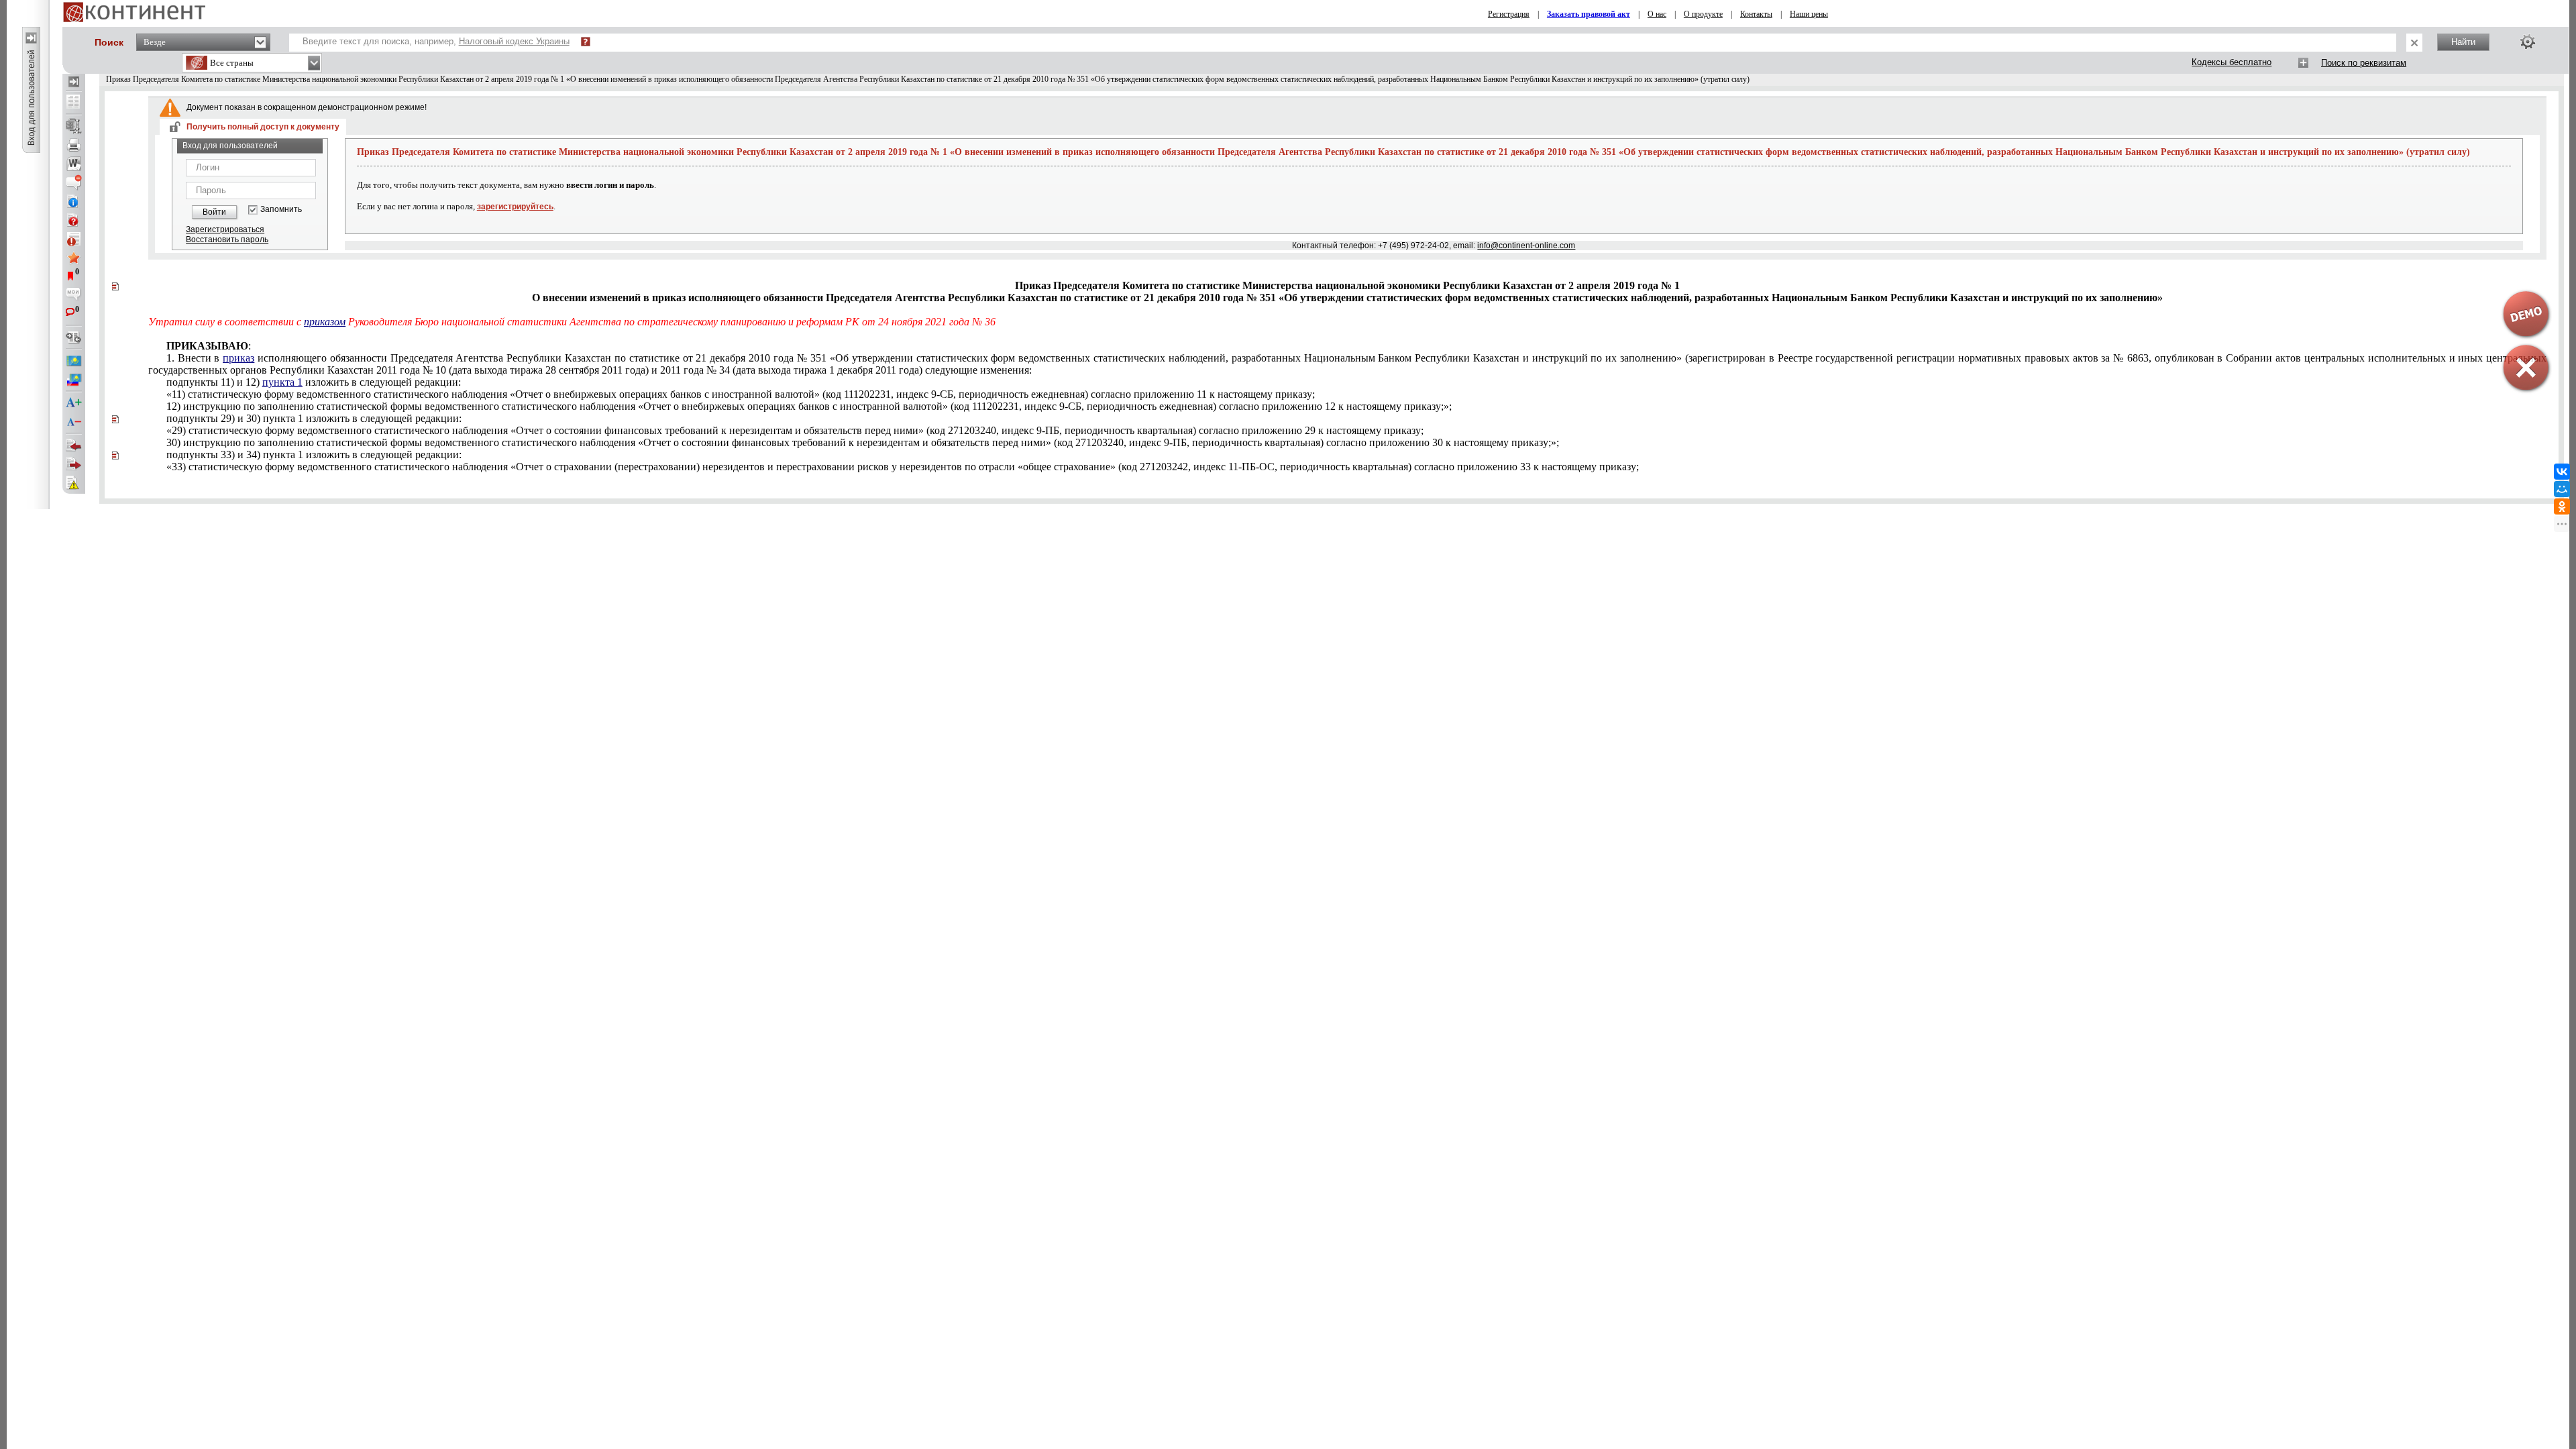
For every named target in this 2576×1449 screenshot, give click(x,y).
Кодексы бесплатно (2232, 62)
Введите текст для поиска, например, (436, 41)
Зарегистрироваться (225, 229)
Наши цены (1809, 14)
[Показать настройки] (2528, 42)
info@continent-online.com (1526, 246)
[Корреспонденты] (74, 445)
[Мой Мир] (2562, 489)
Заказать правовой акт (1589, 14)
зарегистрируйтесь (515, 207)
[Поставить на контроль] (74, 239)
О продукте (1703, 14)
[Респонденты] (74, 464)
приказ (238, 358)
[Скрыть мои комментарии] (74, 295)
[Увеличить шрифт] (74, 403)
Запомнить (281, 210)
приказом (325, 322)
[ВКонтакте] (2562, 472)
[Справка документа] (74, 220)
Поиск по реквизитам (2364, 63)
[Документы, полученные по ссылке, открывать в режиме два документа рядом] (74, 103)
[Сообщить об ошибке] (74, 483)
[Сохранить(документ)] (74, 126)
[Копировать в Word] (74, 164)
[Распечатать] (74, 145)
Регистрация (1509, 14)
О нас (1657, 14)
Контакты (1756, 14)
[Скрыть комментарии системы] (74, 182)
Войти (214, 212)
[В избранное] (74, 258)
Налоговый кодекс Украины (514, 41)
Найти (2463, 42)
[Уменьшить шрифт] (74, 422)
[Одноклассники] (2562, 506)
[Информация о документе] (74, 201)
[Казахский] (74, 361)
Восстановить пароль (227, 239)
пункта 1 (282, 382)
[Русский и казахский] (74, 380)
